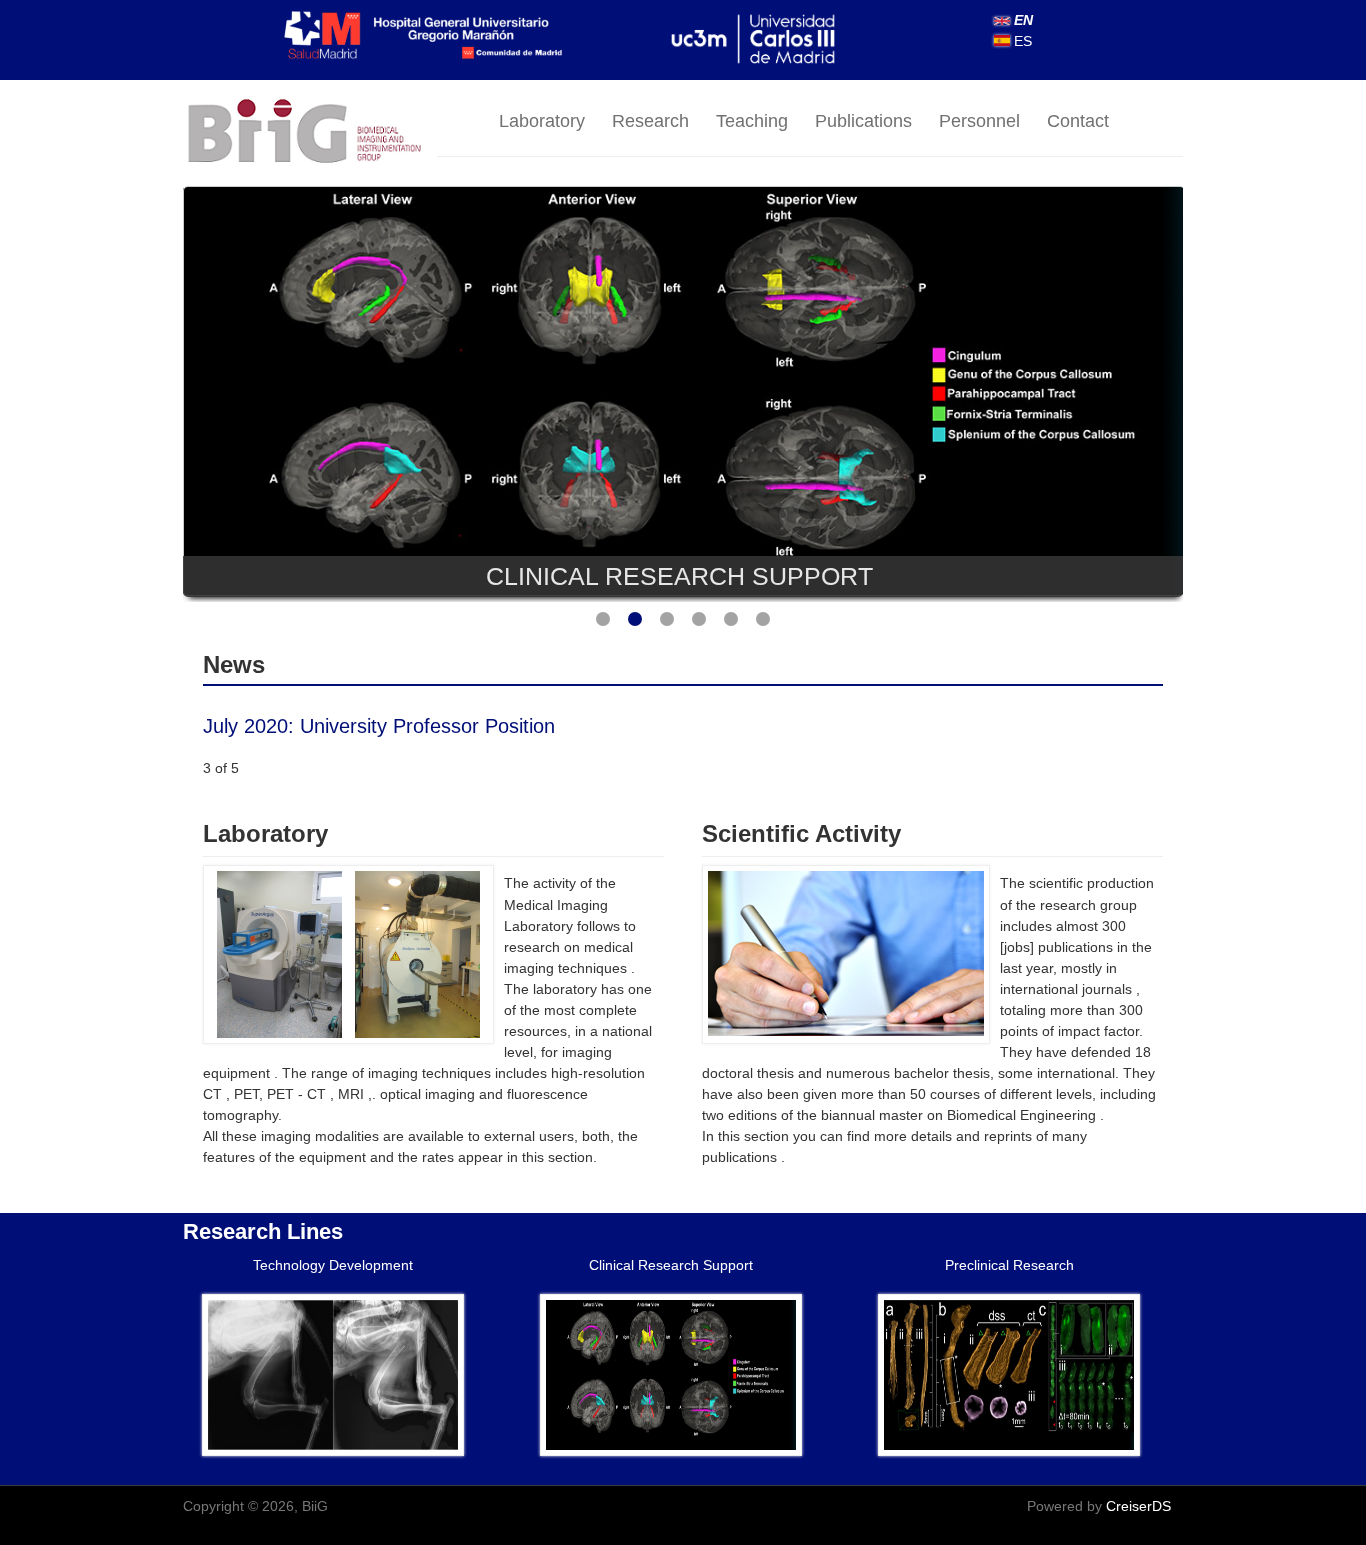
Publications (863, 121)
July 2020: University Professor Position (379, 726)
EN (1021, 20)
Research (650, 121)
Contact (1078, 121)
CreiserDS (1138, 1506)
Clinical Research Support (671, 1265)
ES (1021, 41)
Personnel (979, 121)
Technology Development (333, 1265)
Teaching (752, 121)
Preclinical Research (1009, 1265)
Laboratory (542, 121)
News (234, 664)
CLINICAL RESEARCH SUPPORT (679, 576)
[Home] (310, 132)
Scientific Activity (801, 833)
